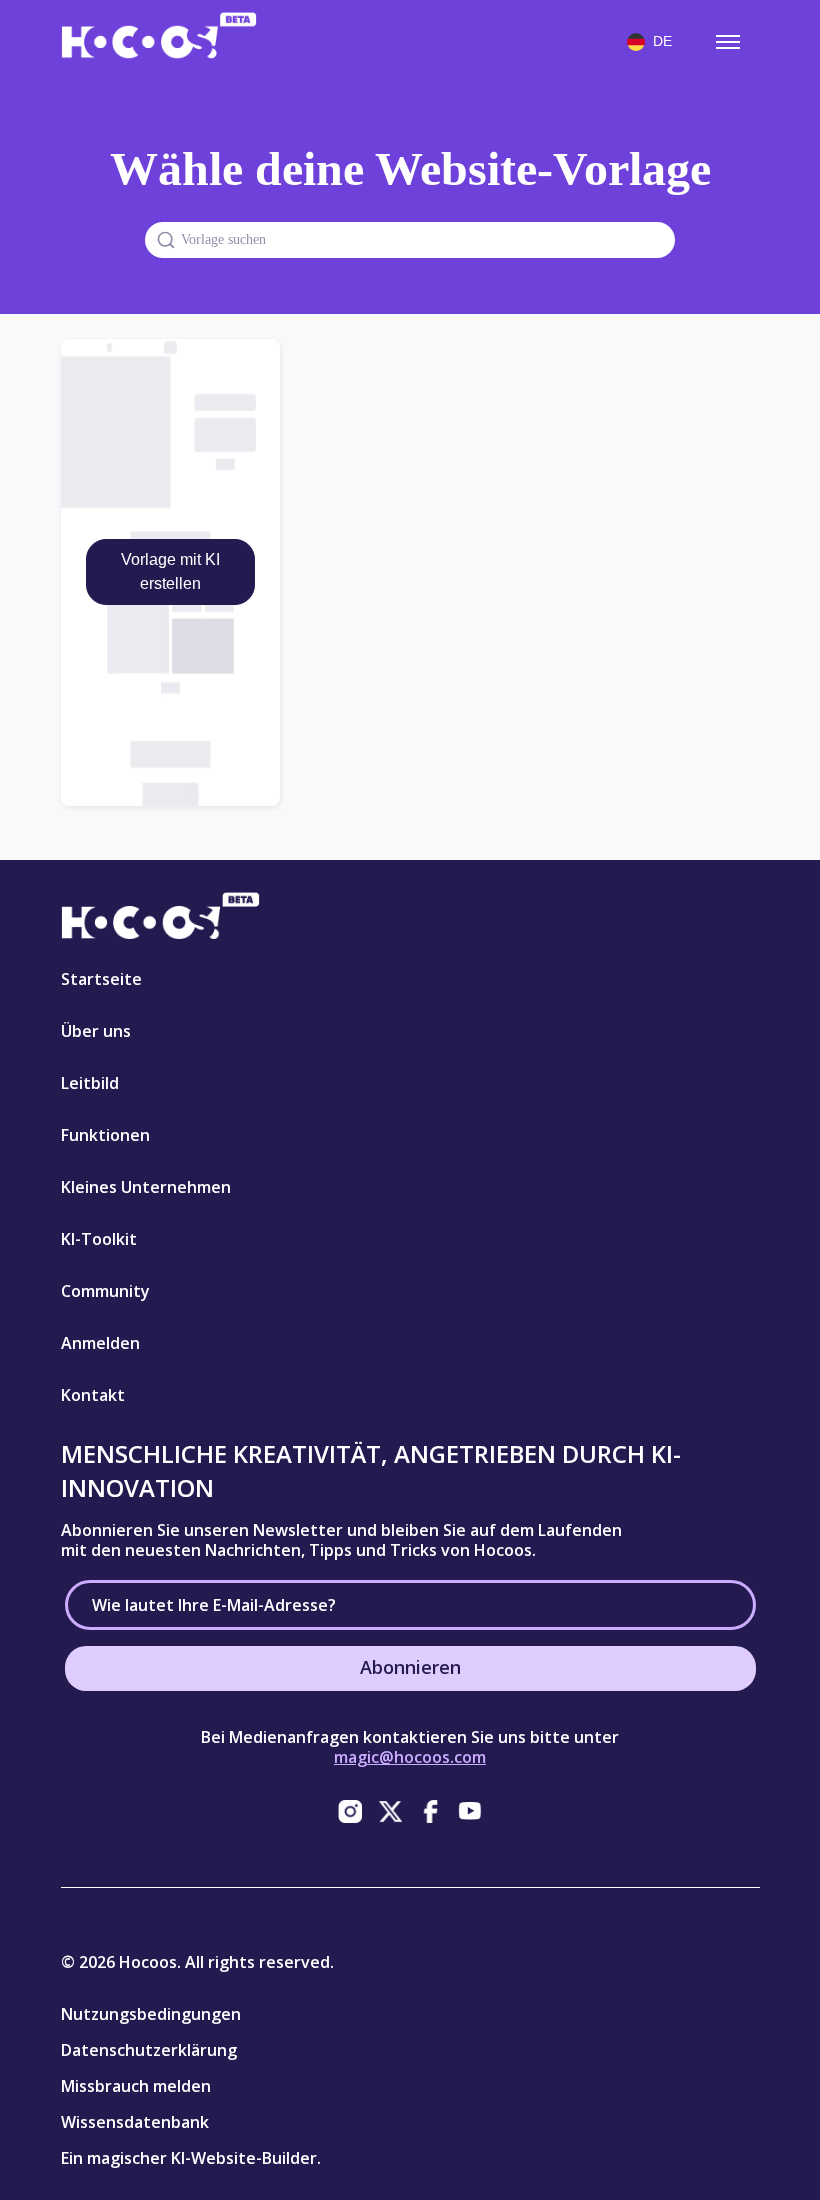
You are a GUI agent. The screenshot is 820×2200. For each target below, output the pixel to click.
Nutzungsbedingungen (151, 2014)
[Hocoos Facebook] (430, 1811)
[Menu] (728, 42)
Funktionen (105, 1135)
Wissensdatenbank (135, 2122)
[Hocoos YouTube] (470, 1811)
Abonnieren (410, 1667)
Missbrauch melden (136, 2086)
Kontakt (93, 1395)
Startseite (101, 979)
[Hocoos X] (390, 1811)
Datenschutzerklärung (149, 2050)
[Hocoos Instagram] (350, 1811)
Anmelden (100, 1343)
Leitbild (90, 1083)
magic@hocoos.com (410, 1757)
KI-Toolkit (99, 1239)
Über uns (96, 1031)
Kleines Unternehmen (146, 1187)
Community (105, 1291)
